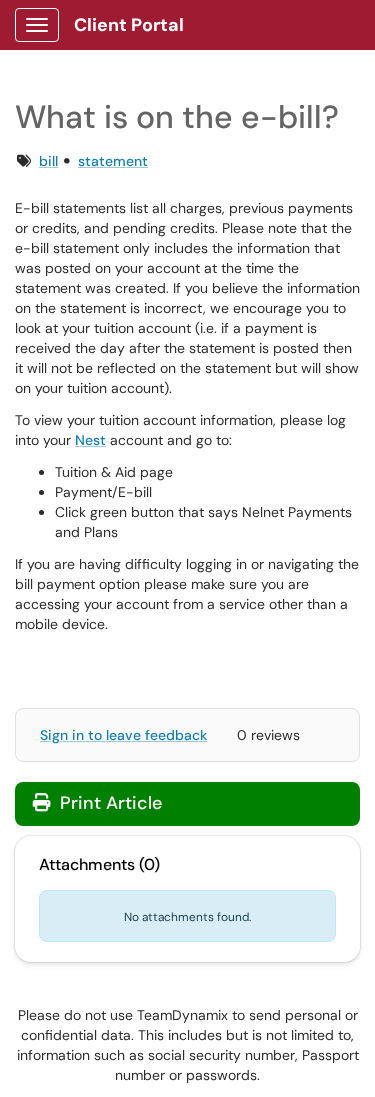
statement (113, 161)
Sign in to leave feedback (123, 735)
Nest (90, 440)
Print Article (108, 803)
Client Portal (129, 25)
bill (48, 161)
